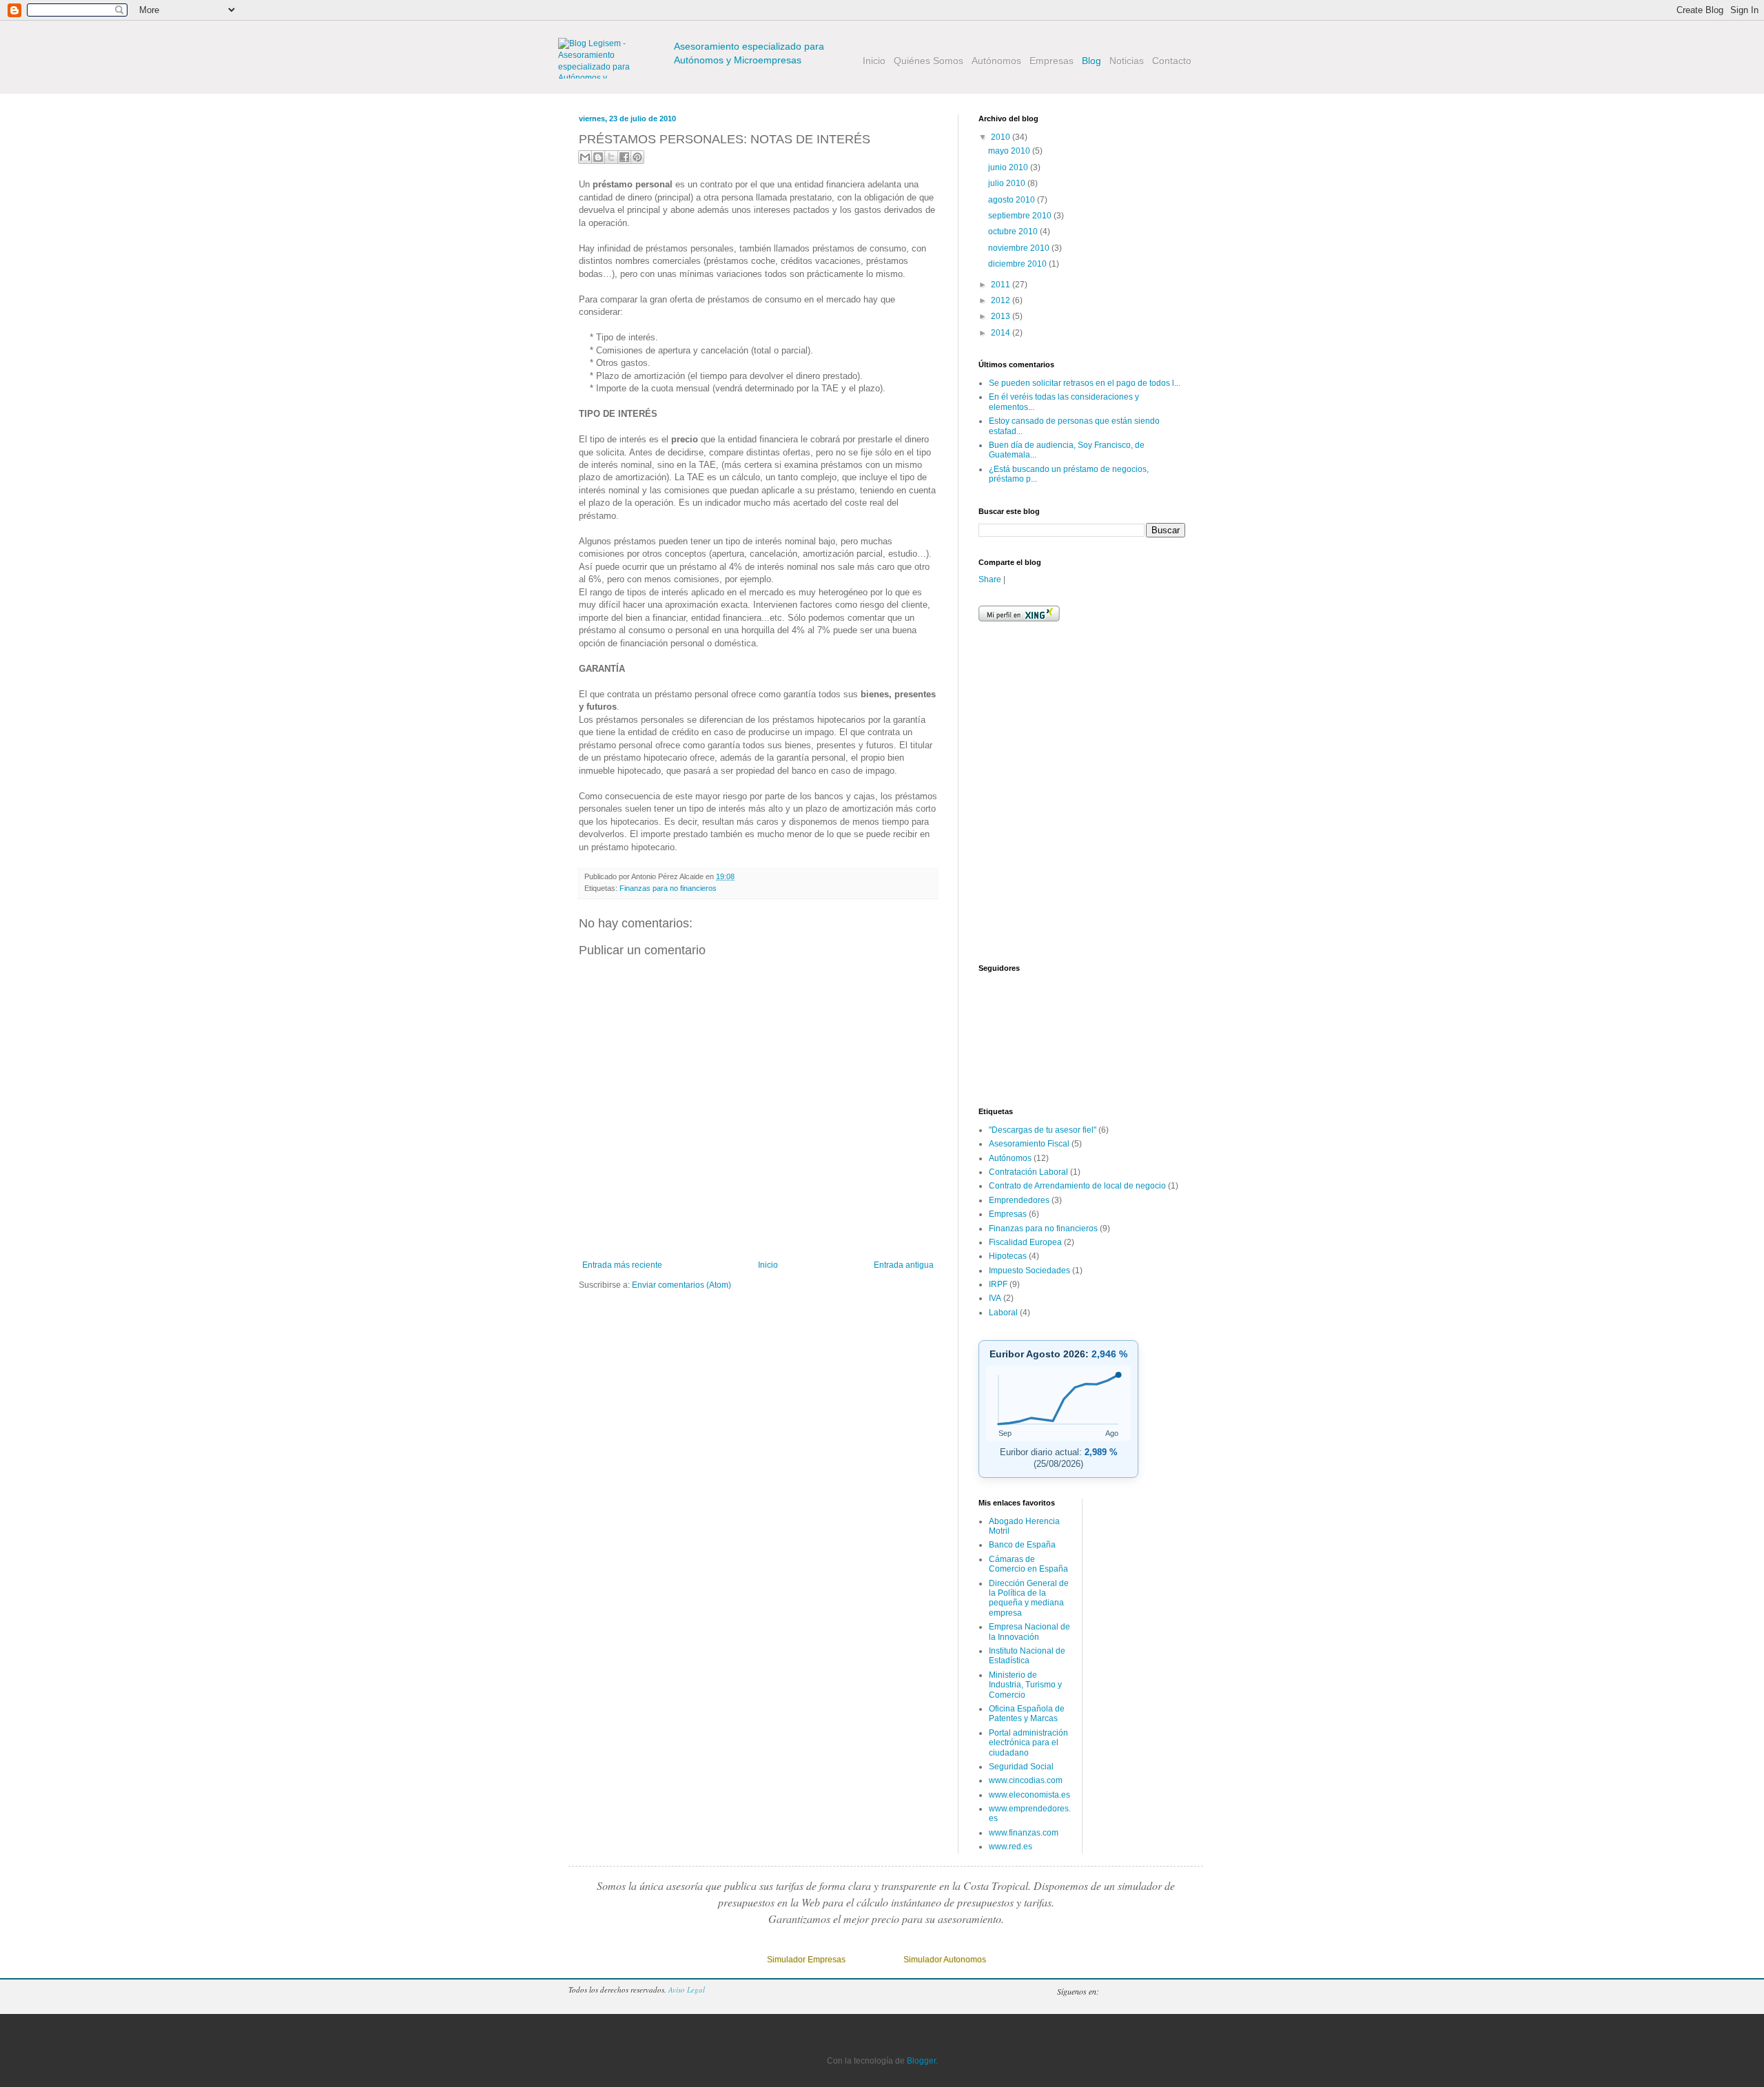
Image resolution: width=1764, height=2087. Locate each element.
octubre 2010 (1014, 232)
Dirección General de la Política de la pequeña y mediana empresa (1029, 1598)
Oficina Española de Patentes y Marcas (1027, 1714)
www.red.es (1011, 1847)
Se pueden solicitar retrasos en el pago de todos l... (1085, 383)
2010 (1002, 137)
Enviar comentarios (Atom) (681, 1285)
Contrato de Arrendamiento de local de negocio (1077, 1186)
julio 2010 (1008, 183)
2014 (1002, 333)
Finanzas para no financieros (668, 888)
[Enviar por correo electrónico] (585, 157)
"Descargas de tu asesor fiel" (1043, 1130)
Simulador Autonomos (945, 1960)
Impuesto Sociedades (1029, 1271)
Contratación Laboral (1028, 1172)
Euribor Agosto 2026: (1058, 1354)
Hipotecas (1008, 1256)
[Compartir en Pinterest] (637, 157)
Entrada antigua (904, 1265)
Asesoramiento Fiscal (1029, 1144)
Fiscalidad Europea (1025, 1242)
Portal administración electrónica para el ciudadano (1028, 1743)
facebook (1143, 1991)
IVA (995, 1298)
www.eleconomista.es (1029, 1795)
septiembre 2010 (1021, 216)
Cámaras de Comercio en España (1028, 1564)
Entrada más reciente (622, 1265)
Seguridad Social (1021, 1767)
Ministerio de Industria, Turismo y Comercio (1025, 1685)
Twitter (1116, 1991)
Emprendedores (1019, 1200)
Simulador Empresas (806, 1960)
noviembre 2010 (1020, 248)
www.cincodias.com (1026, 1780)
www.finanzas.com (1024, 1833)
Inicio (768, 1265)
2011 (1002, 285)
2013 (1002, 316)
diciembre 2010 (1018, 264)
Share (990, 579)
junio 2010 (1009, 167)
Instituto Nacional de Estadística (1027, 1656)
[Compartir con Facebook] (624, 157)
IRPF (998, 1284)
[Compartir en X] (611, 157)
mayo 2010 (1010, 151)
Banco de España (1022, 1545)
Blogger (1171, 1991)
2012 (1002, 300)
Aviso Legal (687, 1990)
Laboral (1003, 1313)
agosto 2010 (1013, 200)
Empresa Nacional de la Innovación (1029, 1632)
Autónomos (1010, 1158)
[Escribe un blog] (598, 157)
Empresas (1008, 1214)
